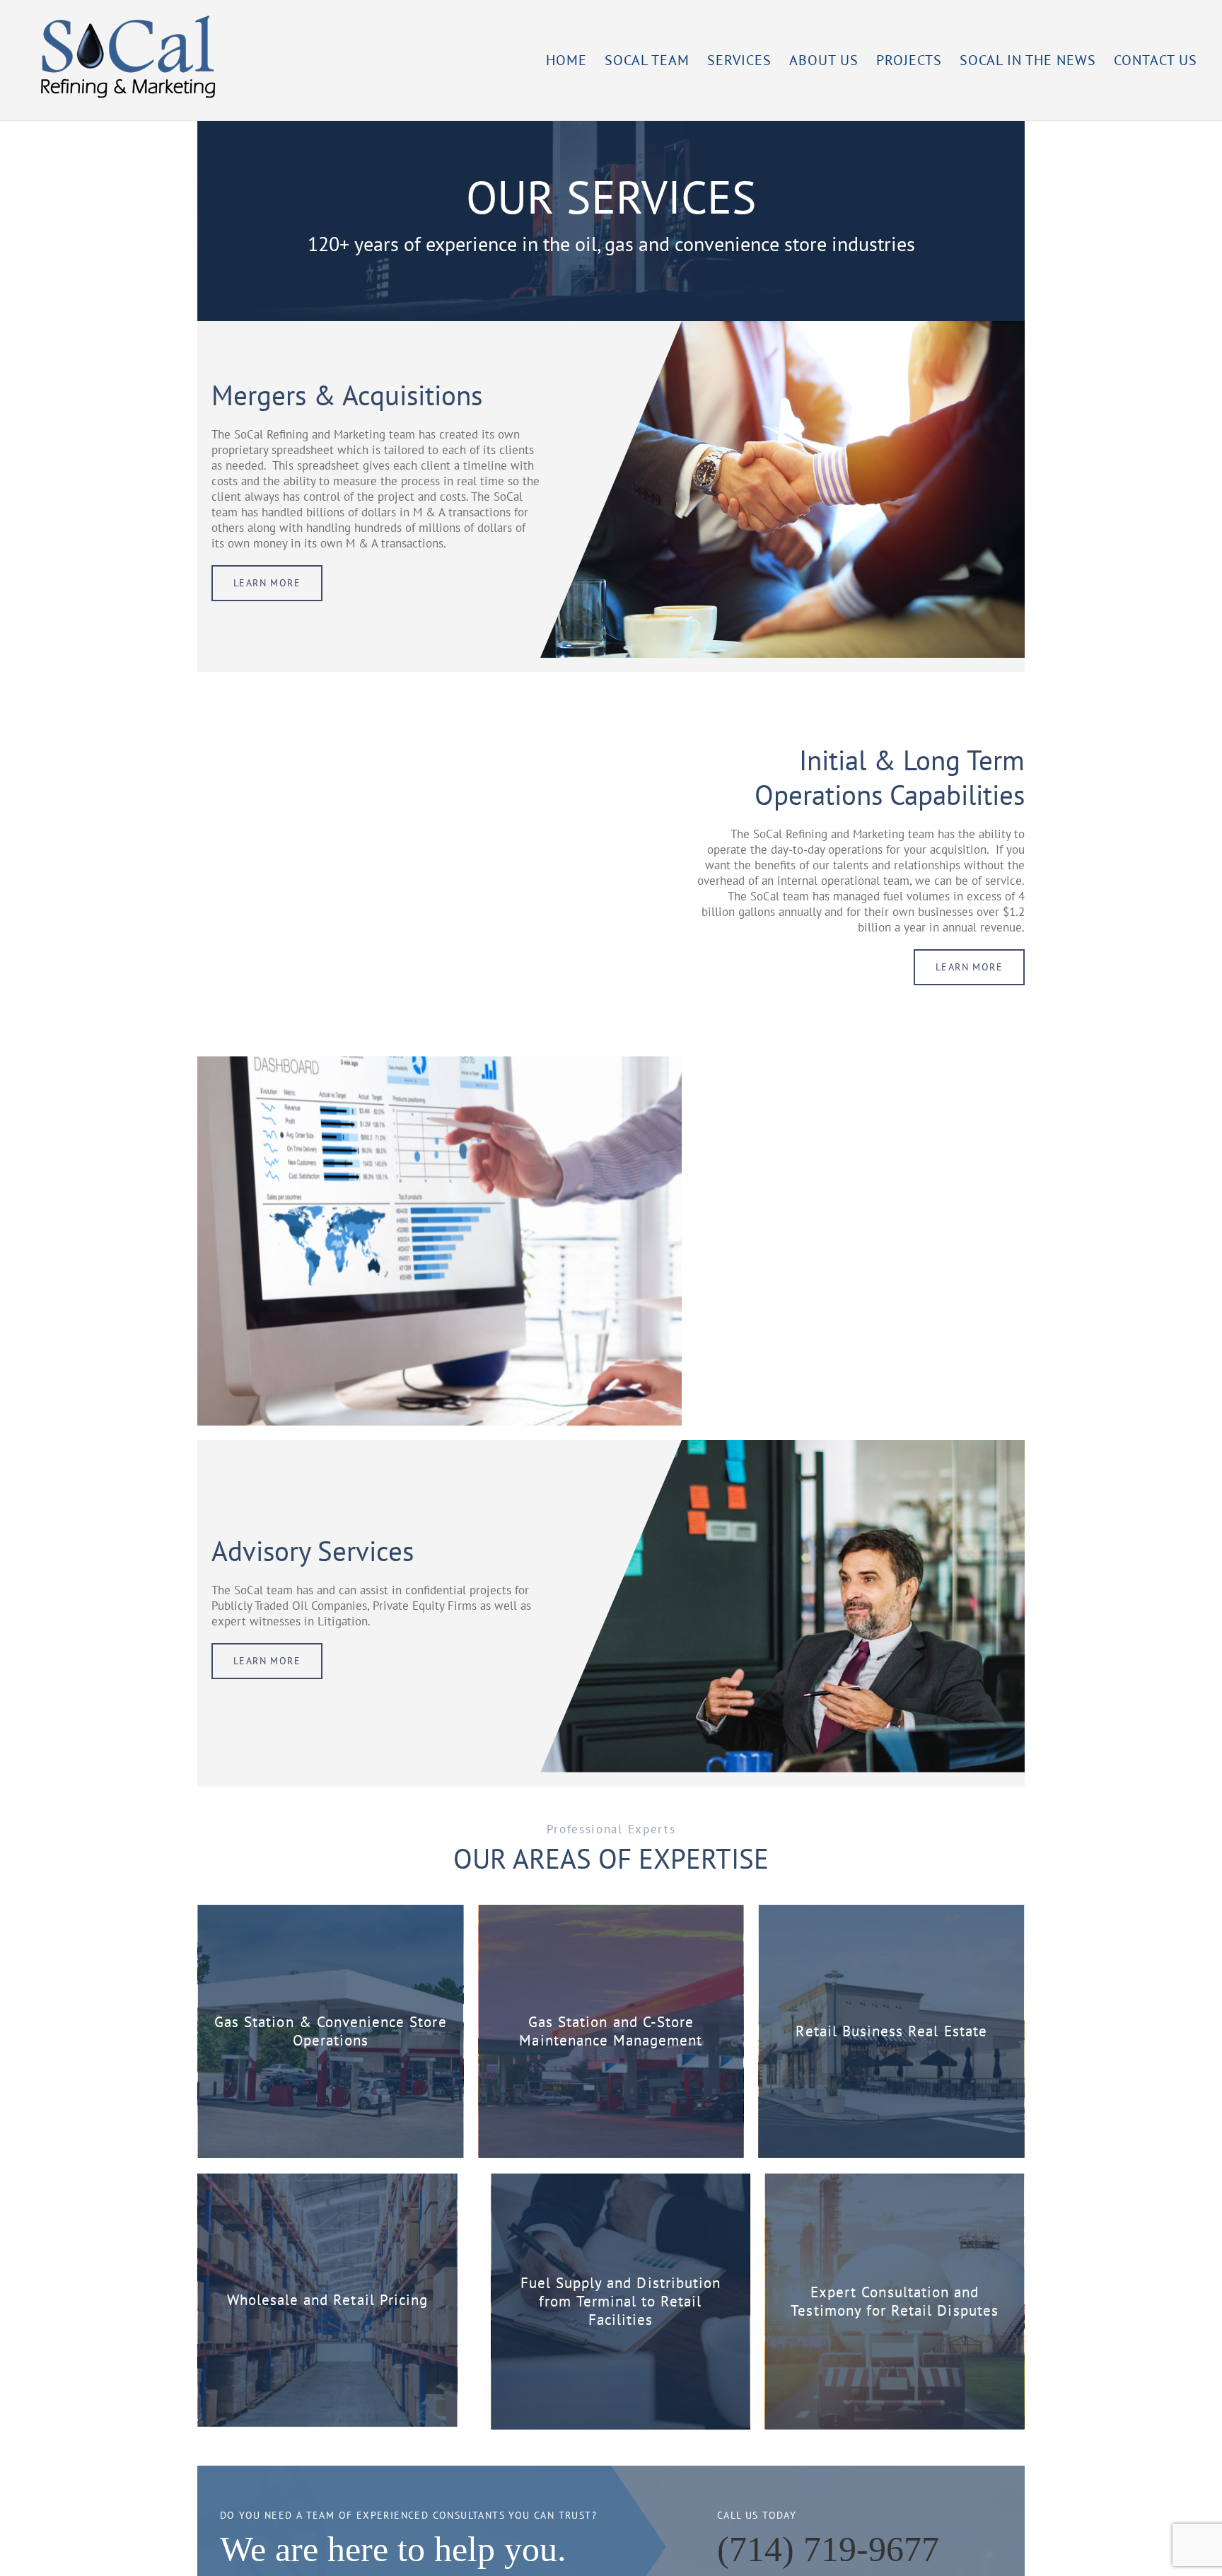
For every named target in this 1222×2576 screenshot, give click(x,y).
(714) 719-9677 (828, 2549)
